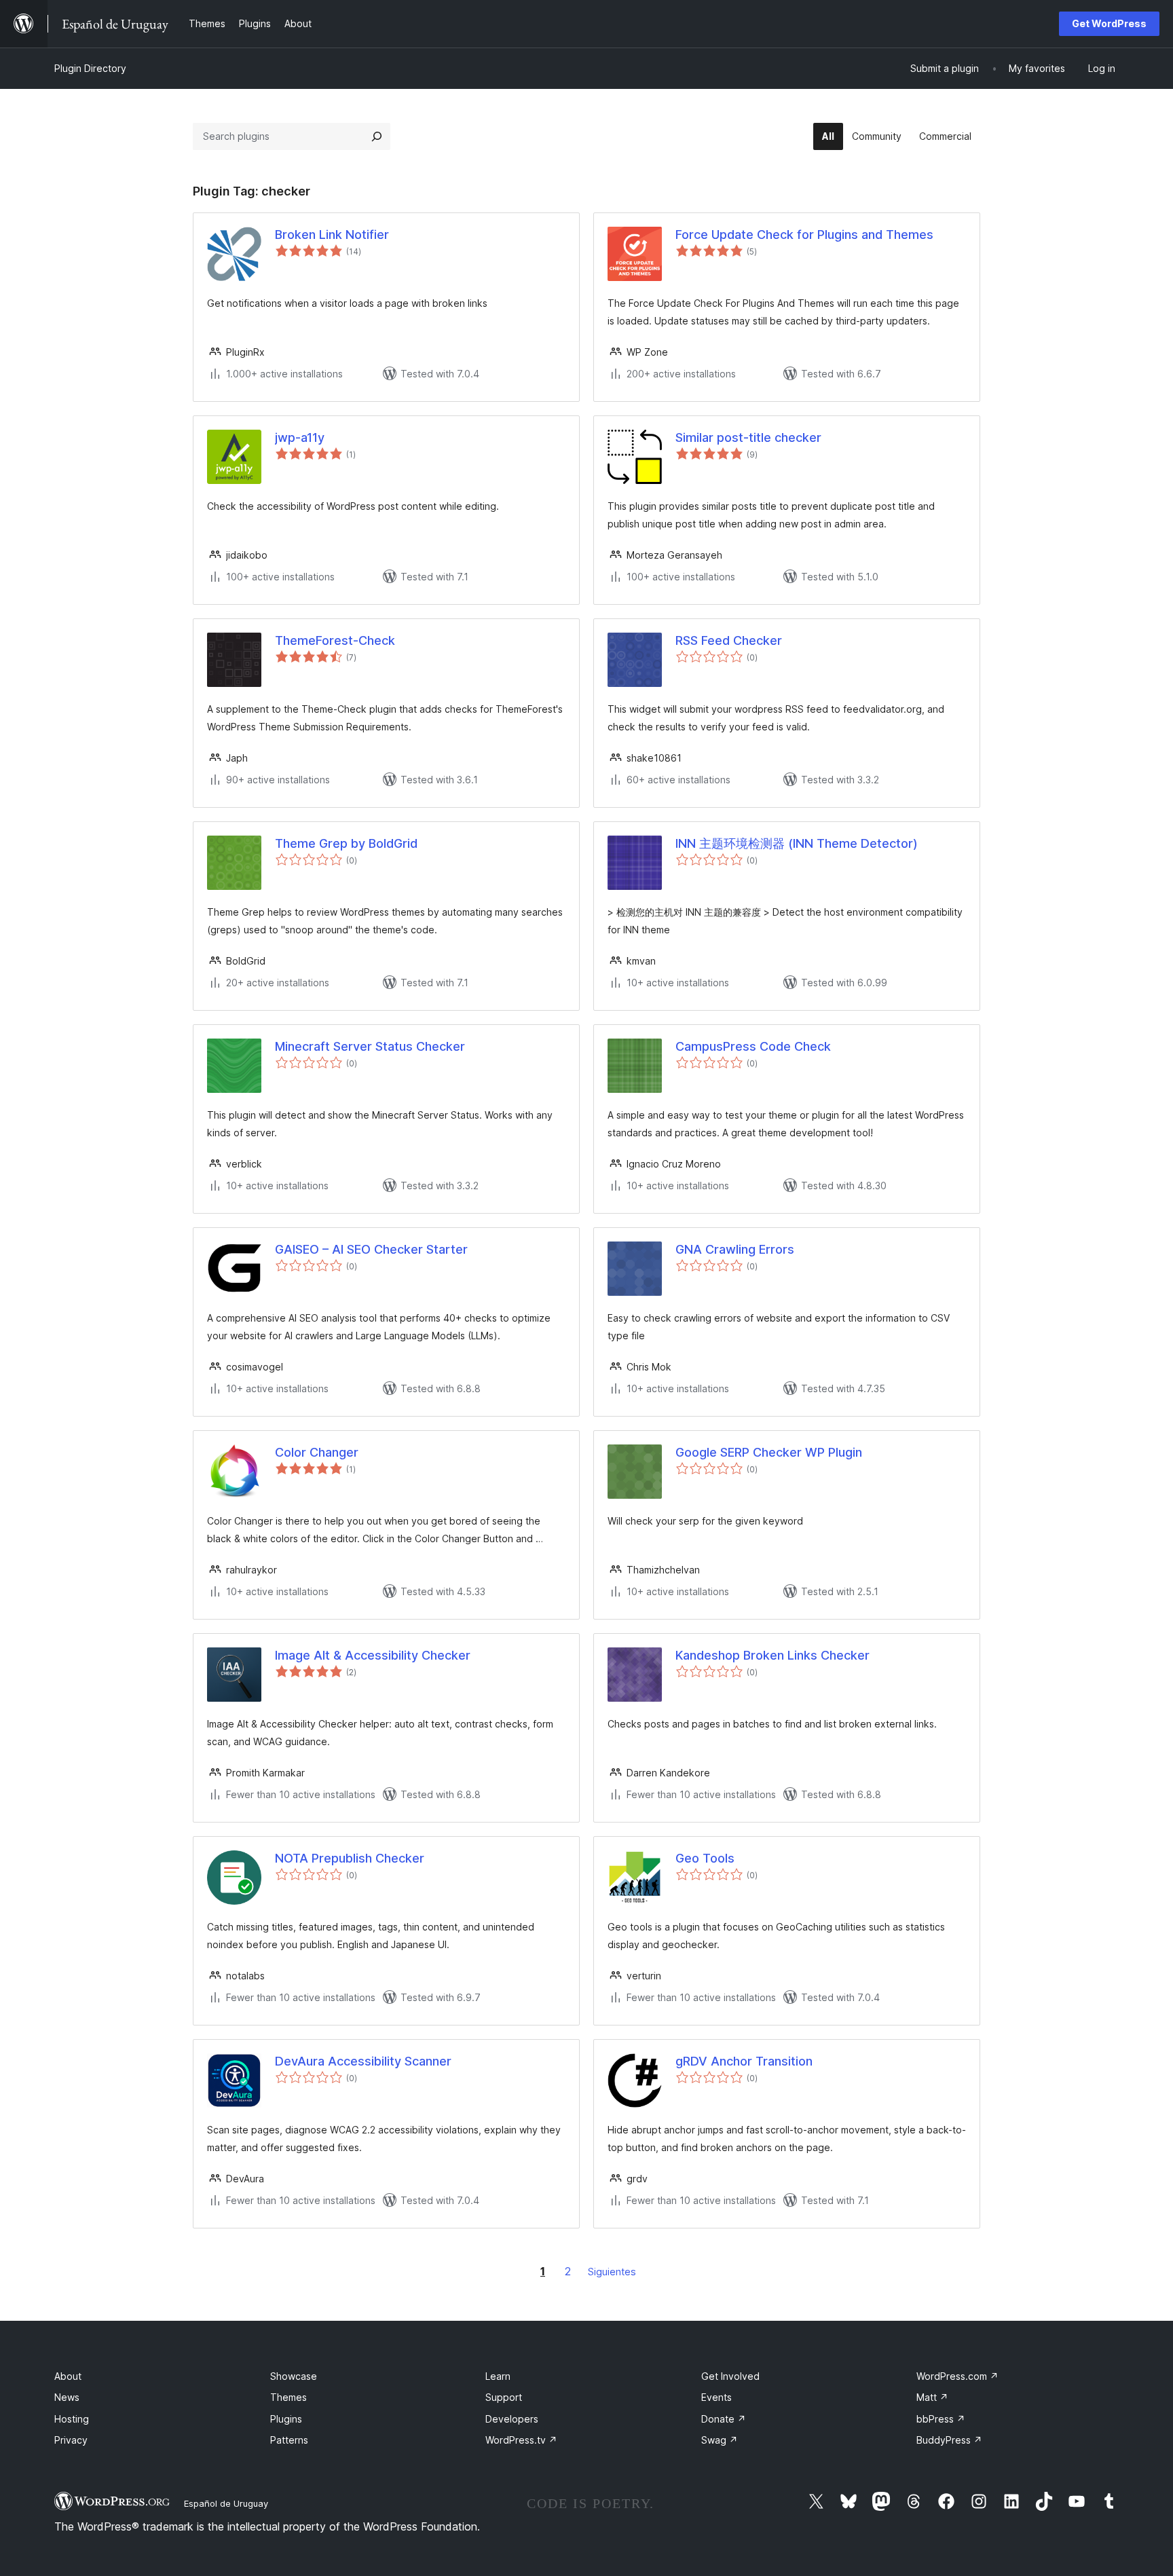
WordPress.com (957, 2376)
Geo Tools (705, 1858)
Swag (720, 2440)
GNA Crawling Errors (735, 1249)
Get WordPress (1109, 23)
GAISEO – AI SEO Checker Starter (371, 1249)
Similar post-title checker (748, 437)
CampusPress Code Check (753, 1046)
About (68, 2376)
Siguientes (612, 2272)
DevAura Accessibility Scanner (363, 2061)
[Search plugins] (377, 136)
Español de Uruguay (226, 2503)
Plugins (286, 2419)
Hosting (72, 2419)
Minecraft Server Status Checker (370, 1046)
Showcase (294, 2376)
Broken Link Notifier (332, 235)
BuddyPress (949, 2440)
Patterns (289, 2440)
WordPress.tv (521, 2440)
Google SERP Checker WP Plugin (769, 1452)
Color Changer (317, 1452)
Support (504, 2397)
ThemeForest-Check (335, 640)
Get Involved (730, 2376)
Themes (288, 2397)
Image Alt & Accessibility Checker (373, 1655)
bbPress (941, 2419)
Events (716, 2397)
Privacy (71, 2440)
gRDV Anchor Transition (744, 2061)
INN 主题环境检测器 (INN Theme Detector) (797, 843)
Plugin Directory (90, 68)
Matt (932, 2397)
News (67, 2397)
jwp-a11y (300, 437)
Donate (724, 2419)
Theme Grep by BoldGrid (346, 843)
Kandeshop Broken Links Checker (772, 1655)
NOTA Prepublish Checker (350, 1858)
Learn (498, 2376)
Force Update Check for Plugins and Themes (804, 235)
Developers (512, 2419)
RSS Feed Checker (729, 640)
